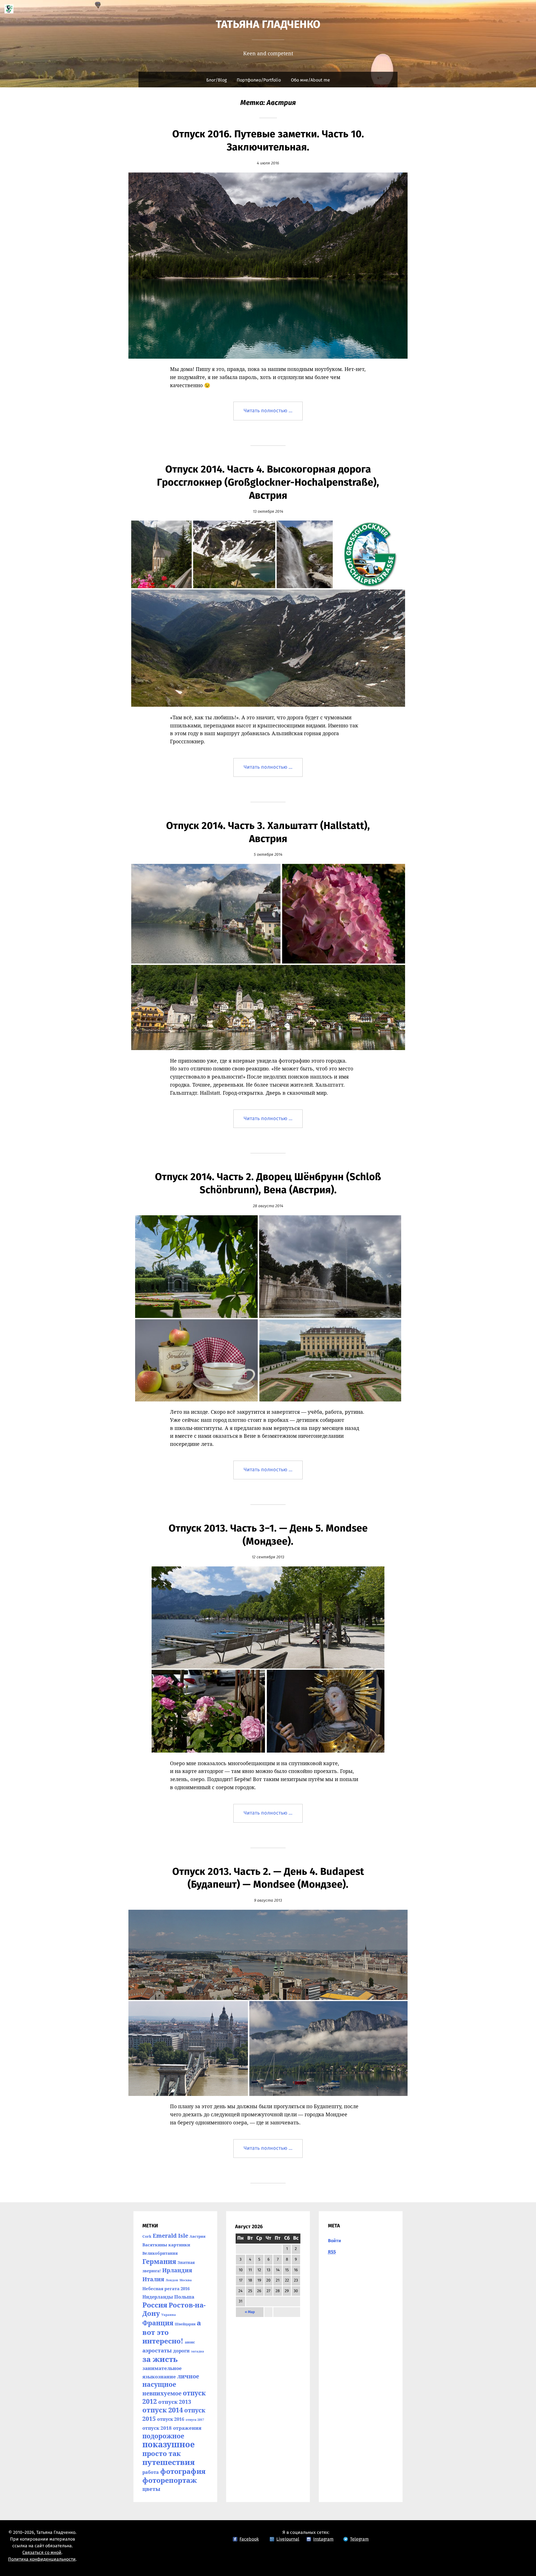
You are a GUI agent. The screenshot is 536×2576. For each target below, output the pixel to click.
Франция (158, 2323)
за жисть (160, 2359)
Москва (186, 2280)
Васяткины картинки (166, 2245)
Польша (184, 2297)
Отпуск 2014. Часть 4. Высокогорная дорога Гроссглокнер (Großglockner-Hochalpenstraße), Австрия (268, 483)
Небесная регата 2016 (166, 2289)
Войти (335, 2241)
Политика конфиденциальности (42, 2559)
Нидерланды (158, 2297)
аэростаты (157, 2350)
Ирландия (177, 2270)
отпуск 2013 (175, 2402)
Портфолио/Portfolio (259, 80)
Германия (159, 2261)
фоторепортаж (170, 2480)
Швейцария (185, 2324)
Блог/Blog (216, 80)
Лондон (172, 2280)
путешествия (169, 2462)
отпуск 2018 (157, 2428)
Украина (169, 2315)
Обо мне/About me (310, 80)
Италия (153, 2279)
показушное (169, 2444)
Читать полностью (273, 414)
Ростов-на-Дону (174, 2309)
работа (151, 2472)
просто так (161, 2453)
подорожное (163, 2436)
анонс (190, 2342)
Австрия (198, 2236)
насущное (159, 2384)
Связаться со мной (42, 2553)
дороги (181, 2351)
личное (188, 2376)
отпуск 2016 (171, 2419)
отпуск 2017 (195, 2420)
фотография (183, 2471)
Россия (155, 2305)
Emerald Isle (170, 2236)
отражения (187, 2428)
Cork (147, 2236)
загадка (198, 2351)
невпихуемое (162, 2393)
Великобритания (160, 2253)
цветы (151, 2489)
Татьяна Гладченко (268, 25)
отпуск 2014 (163, 2410)
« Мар (250, 2312)
